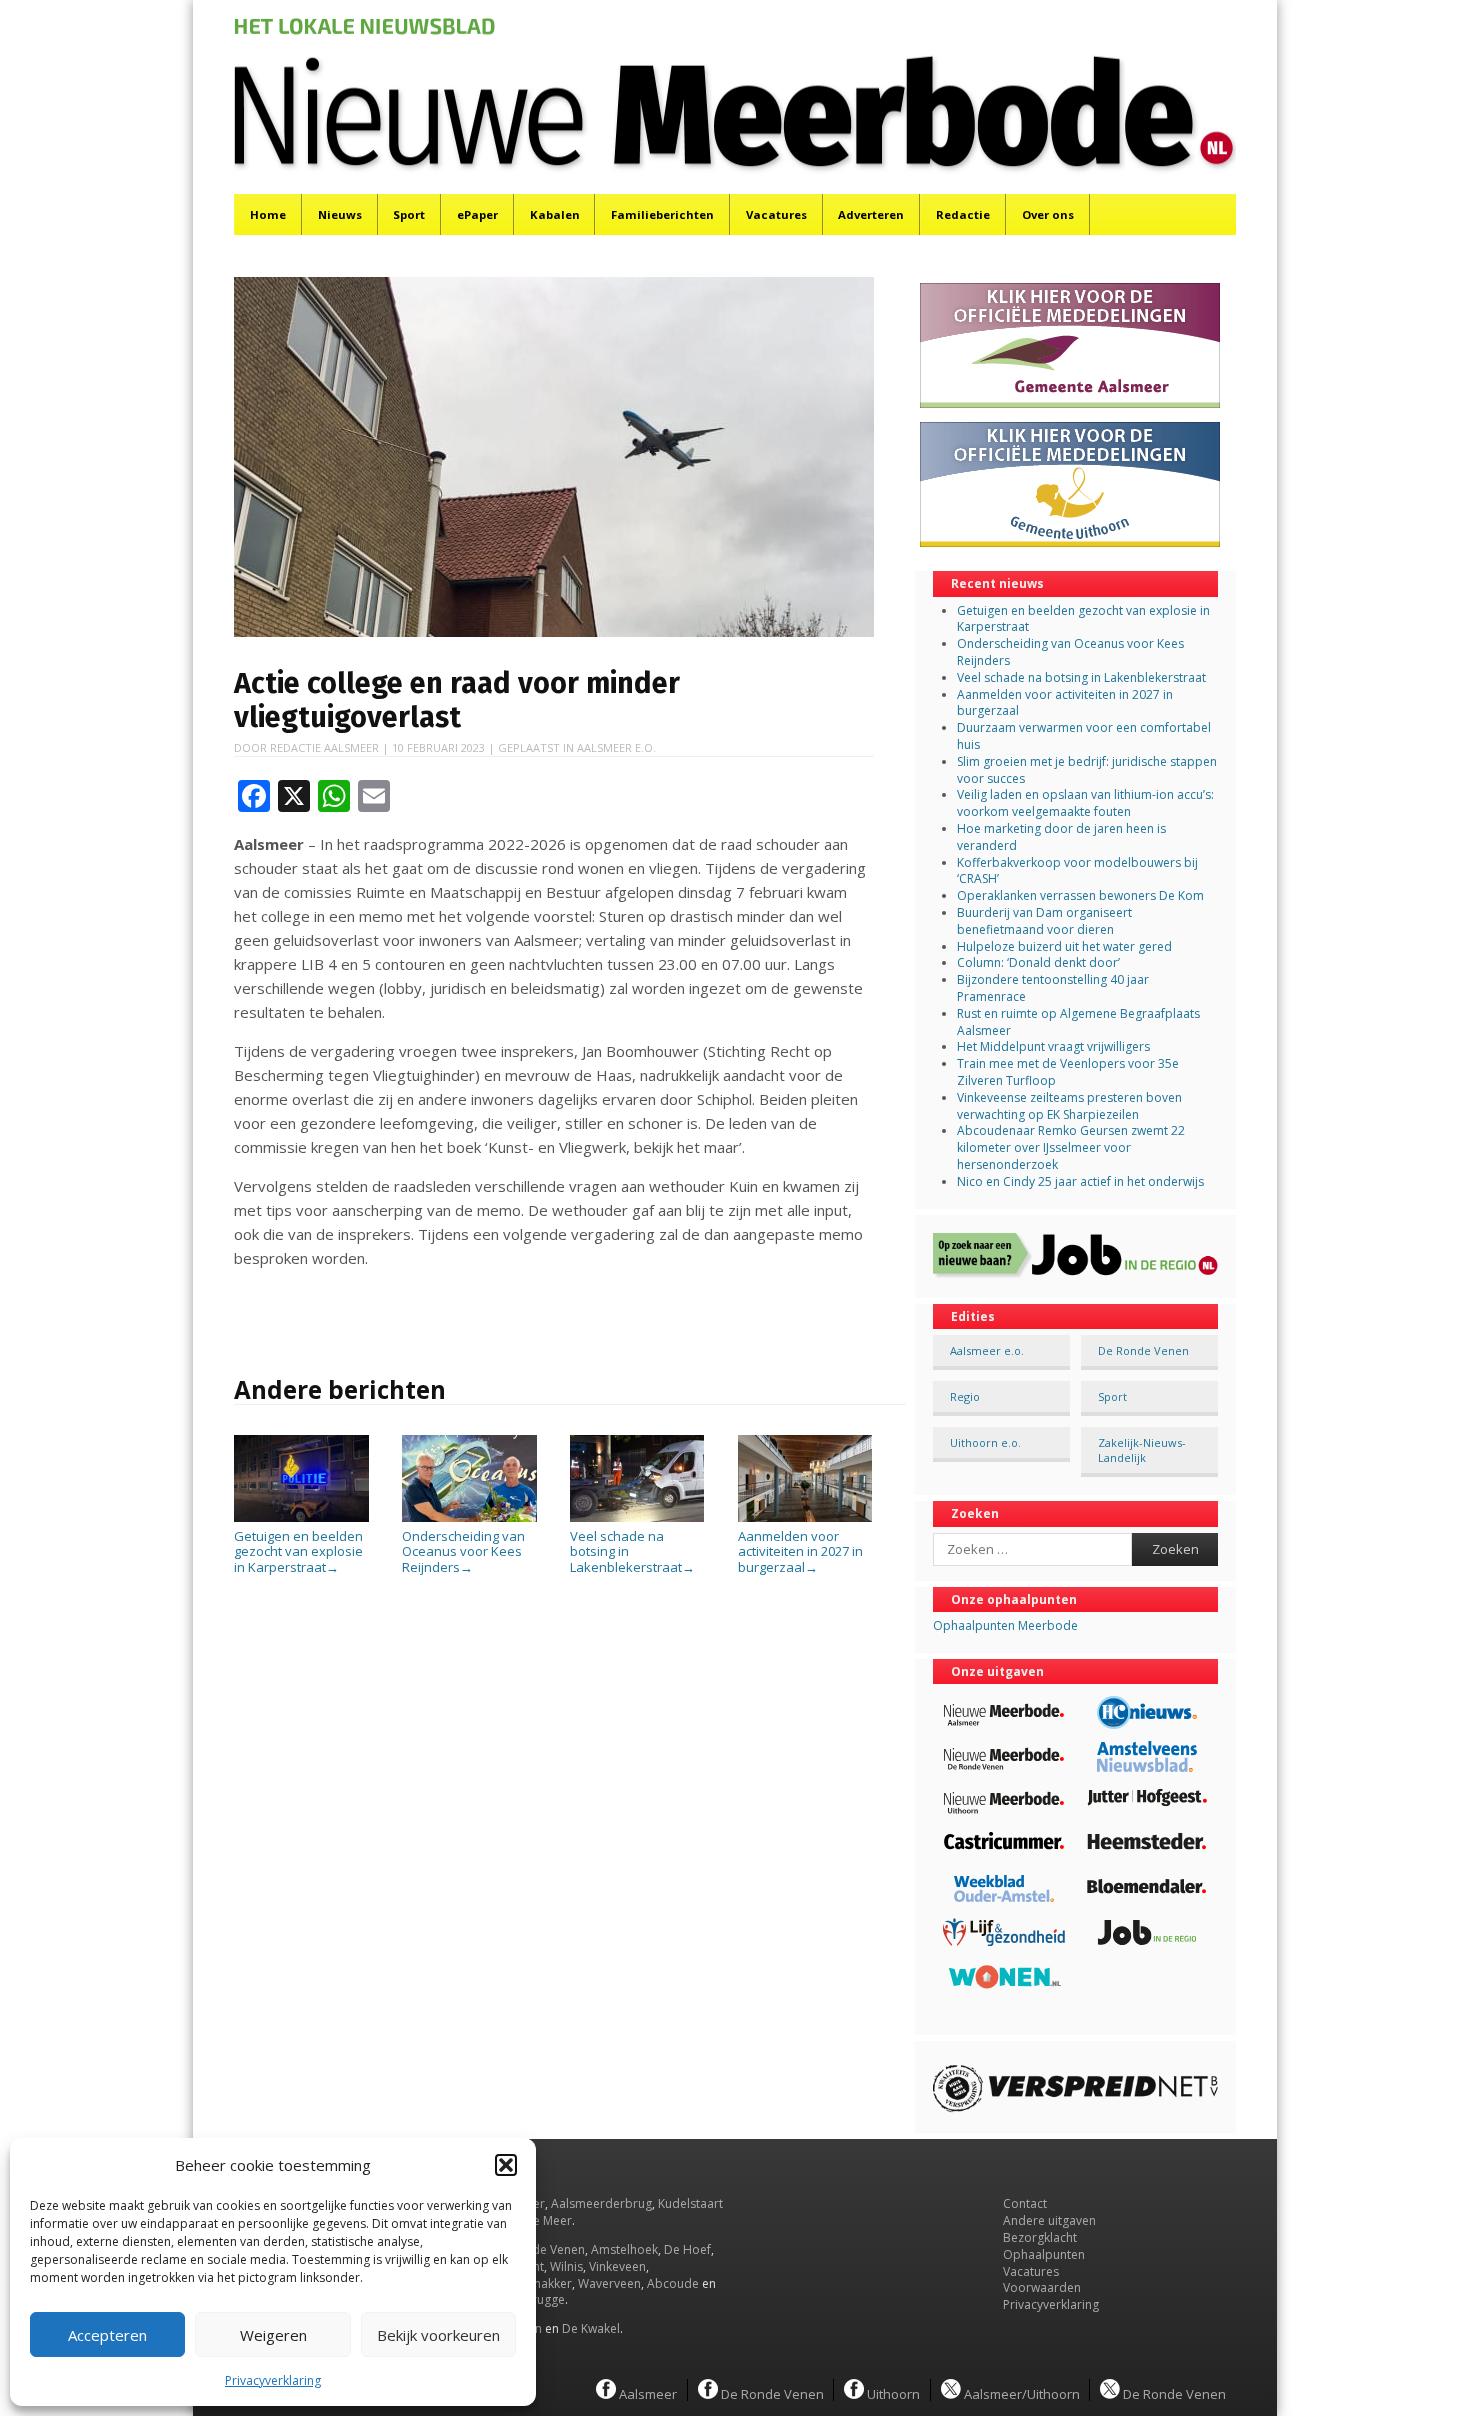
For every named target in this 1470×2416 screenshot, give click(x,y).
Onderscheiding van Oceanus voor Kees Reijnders (463, 1551)
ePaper (477, 214)
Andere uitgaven (1049, 2220)
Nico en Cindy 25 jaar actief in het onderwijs (1080, 1181)
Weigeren (273, 2335)
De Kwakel (591, 2328)
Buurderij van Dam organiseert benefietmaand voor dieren (1044, 921)
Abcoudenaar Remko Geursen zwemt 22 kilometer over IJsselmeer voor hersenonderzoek (1071, 1147)
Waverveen (609, 2283)
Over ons (1048, 214)
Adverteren (871, 214)
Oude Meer (540, 2220)
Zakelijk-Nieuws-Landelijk (1142, 1450)
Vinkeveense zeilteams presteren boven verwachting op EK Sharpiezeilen (1069, 1106)
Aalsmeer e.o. (616, 747)
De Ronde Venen (1143, 1350)
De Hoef (687, 2249)
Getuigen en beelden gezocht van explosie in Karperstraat (298, 1551)
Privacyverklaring (273, 2380)
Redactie (963, 214)
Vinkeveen (617, 2266)
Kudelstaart (690, 2203)
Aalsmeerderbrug (601, 2203)
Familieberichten (662, 214)
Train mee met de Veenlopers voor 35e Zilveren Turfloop (1068, 1072)
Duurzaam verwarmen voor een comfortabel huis (1084, 736)
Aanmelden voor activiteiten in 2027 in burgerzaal (800, 1551)
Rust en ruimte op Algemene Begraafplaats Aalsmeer (1078, 1022)
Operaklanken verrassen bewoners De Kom (1080, 895)
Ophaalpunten (1044, 2254)
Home (268, 214)
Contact (1025, 2203)
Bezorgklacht (1040, 2237)
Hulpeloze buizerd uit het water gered (1064, 946)
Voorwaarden (1042, 2287)
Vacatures (776, 214)
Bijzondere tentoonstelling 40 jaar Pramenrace (1053, 988)
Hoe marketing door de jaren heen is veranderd (1061, 837)
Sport (409, 214)
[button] (506, 2165)
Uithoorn (892, 2393)
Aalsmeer (646, 2393)
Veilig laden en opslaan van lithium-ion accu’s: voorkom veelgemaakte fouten (1085, 803)
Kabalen (555, 214)
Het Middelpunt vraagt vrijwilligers (1053, 1046)
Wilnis (566, 2266)
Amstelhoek (624, 2249)
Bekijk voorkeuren (438, 2335)
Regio (965, 1396)
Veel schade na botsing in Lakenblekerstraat (632, 1551)
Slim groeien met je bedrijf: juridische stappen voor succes (1087, 770)
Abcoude (673, 2283)
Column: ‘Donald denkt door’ (1038, 962)
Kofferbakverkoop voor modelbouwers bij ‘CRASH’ (1077, 871)
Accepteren (107, 2335)
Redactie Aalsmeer (324, 747)
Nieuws (340, 214)
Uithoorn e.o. (985, 1442)
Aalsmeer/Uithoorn (1020, 2393)
